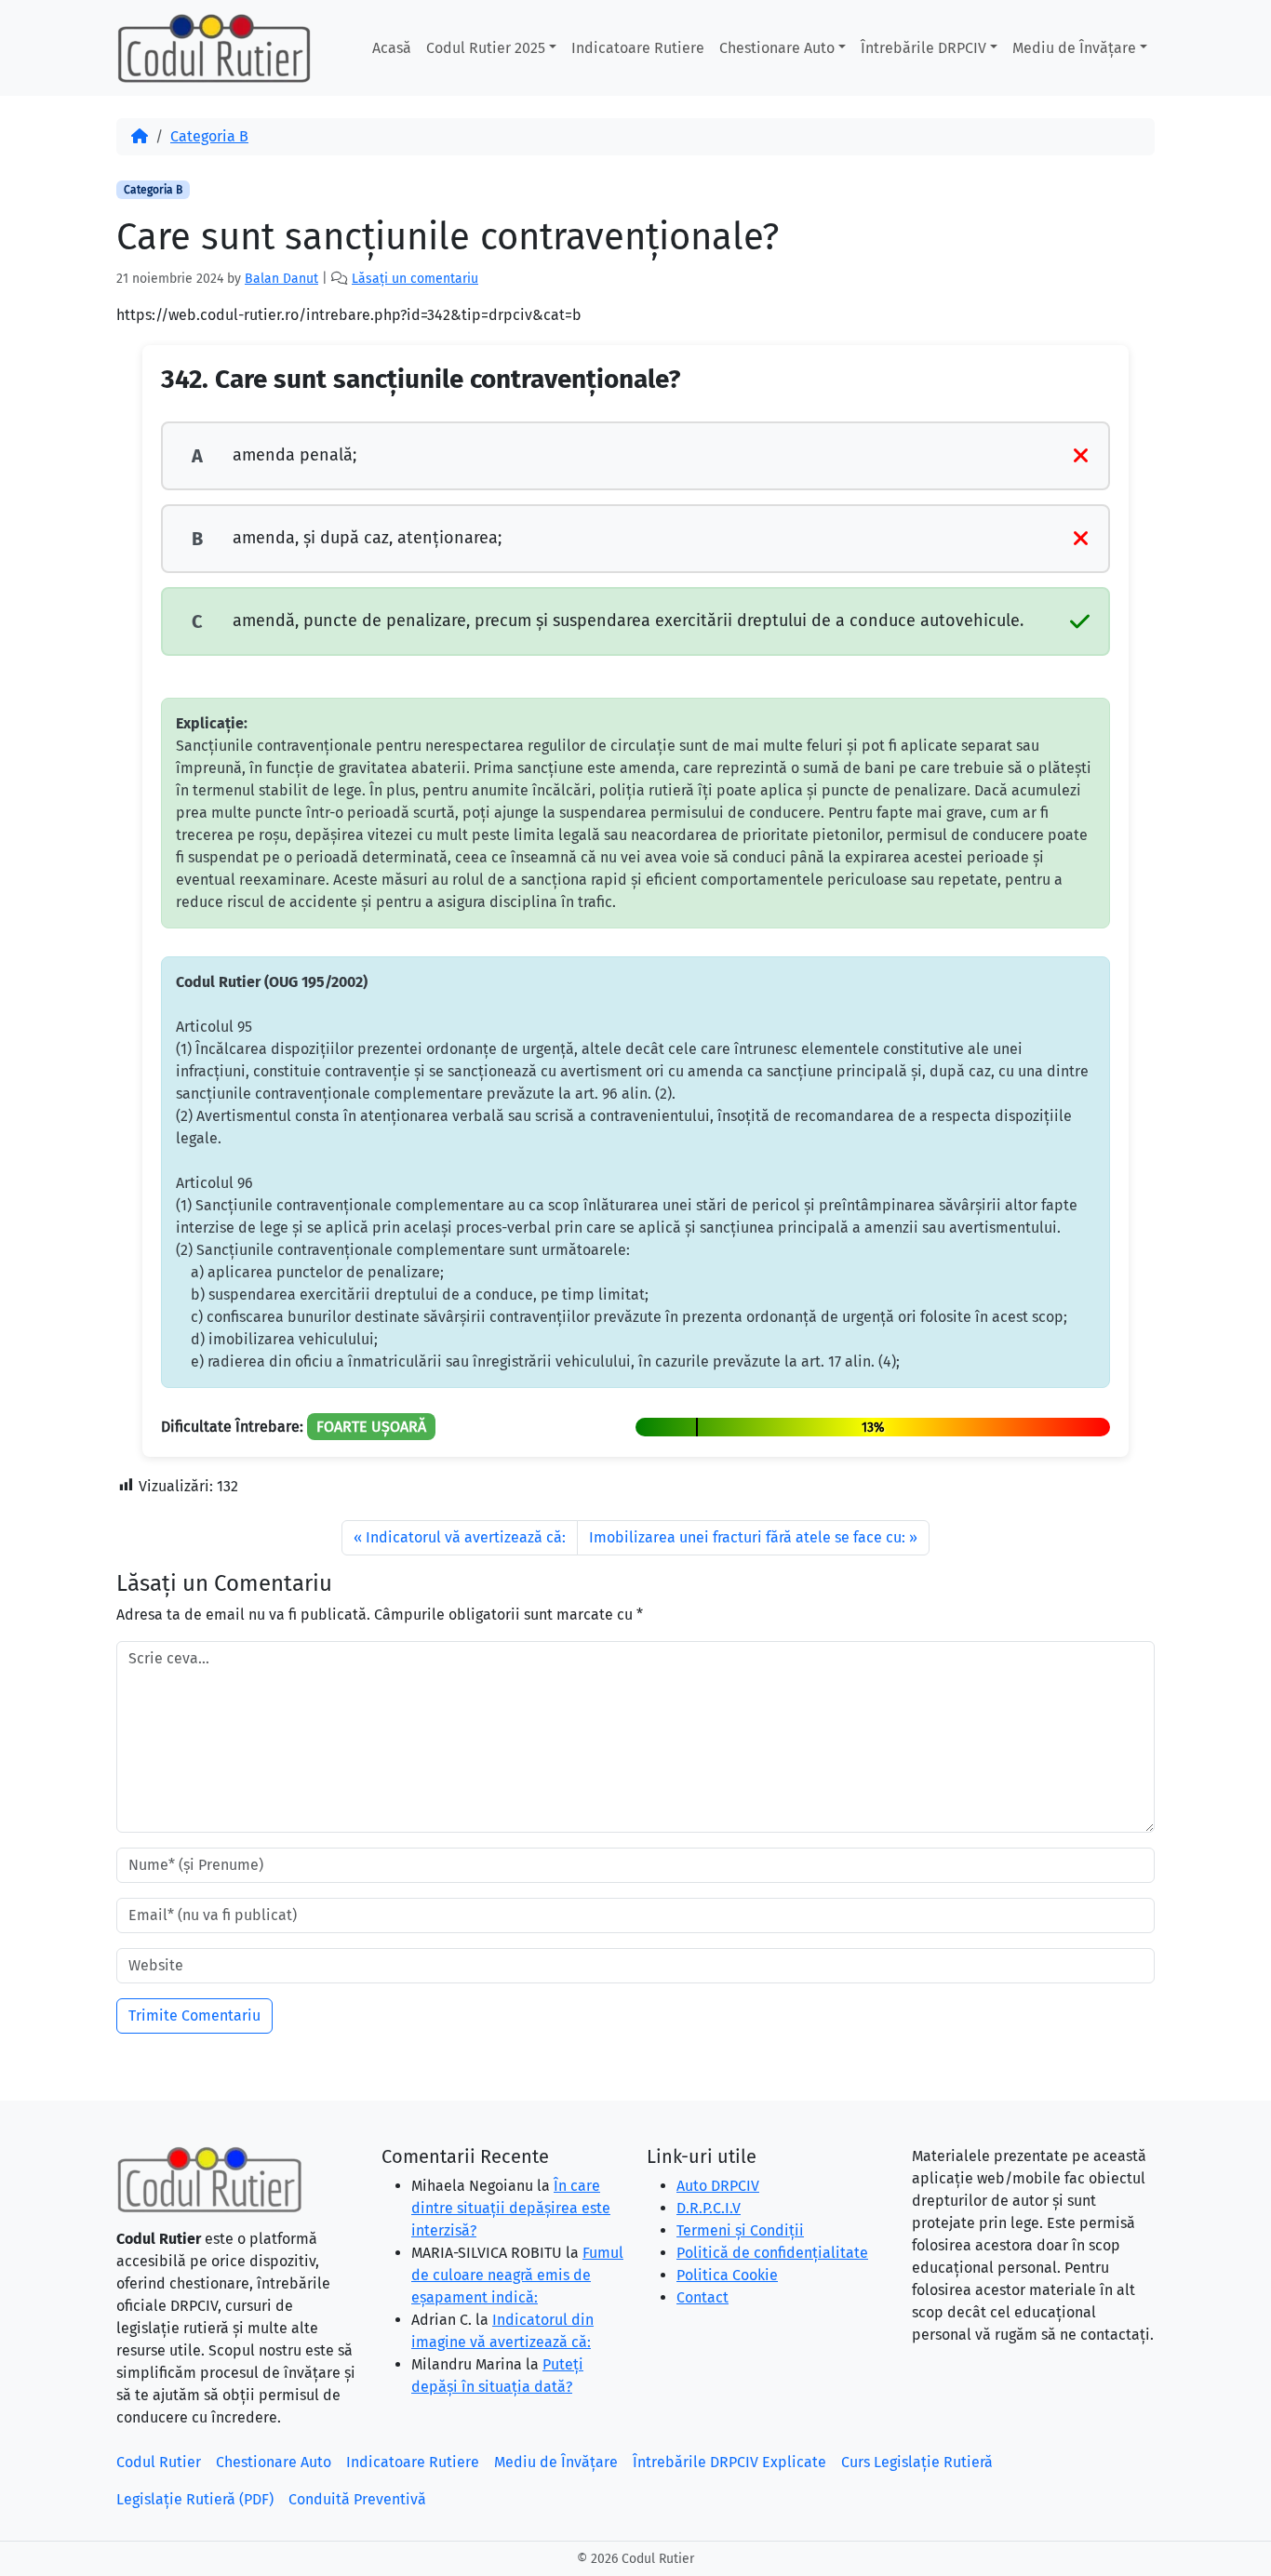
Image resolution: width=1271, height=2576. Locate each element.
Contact (702, 2297)
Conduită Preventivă (357, 2499)
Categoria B (209, 136)
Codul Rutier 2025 (486, 48)
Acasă (392, 48)
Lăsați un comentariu (415, 279)
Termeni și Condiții (740, 2230)
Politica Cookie (727, 2275)
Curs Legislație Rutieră (917, 2462)
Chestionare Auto (777, 48)
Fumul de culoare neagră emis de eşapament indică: (517, 2275)
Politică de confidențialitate (772, 2253)
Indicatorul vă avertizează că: (466, 1537)
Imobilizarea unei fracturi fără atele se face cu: (747, 1537)
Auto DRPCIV (718, 2186)
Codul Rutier (159, 2462)
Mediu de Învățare (1074, 48)
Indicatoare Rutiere (638, 48)
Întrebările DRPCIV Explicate (729, 2462)
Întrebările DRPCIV (923, 48)
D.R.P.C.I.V (709, 2208)
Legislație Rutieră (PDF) (195, 2499)
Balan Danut (281, 279)
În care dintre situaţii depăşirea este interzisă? (511, 2208)
